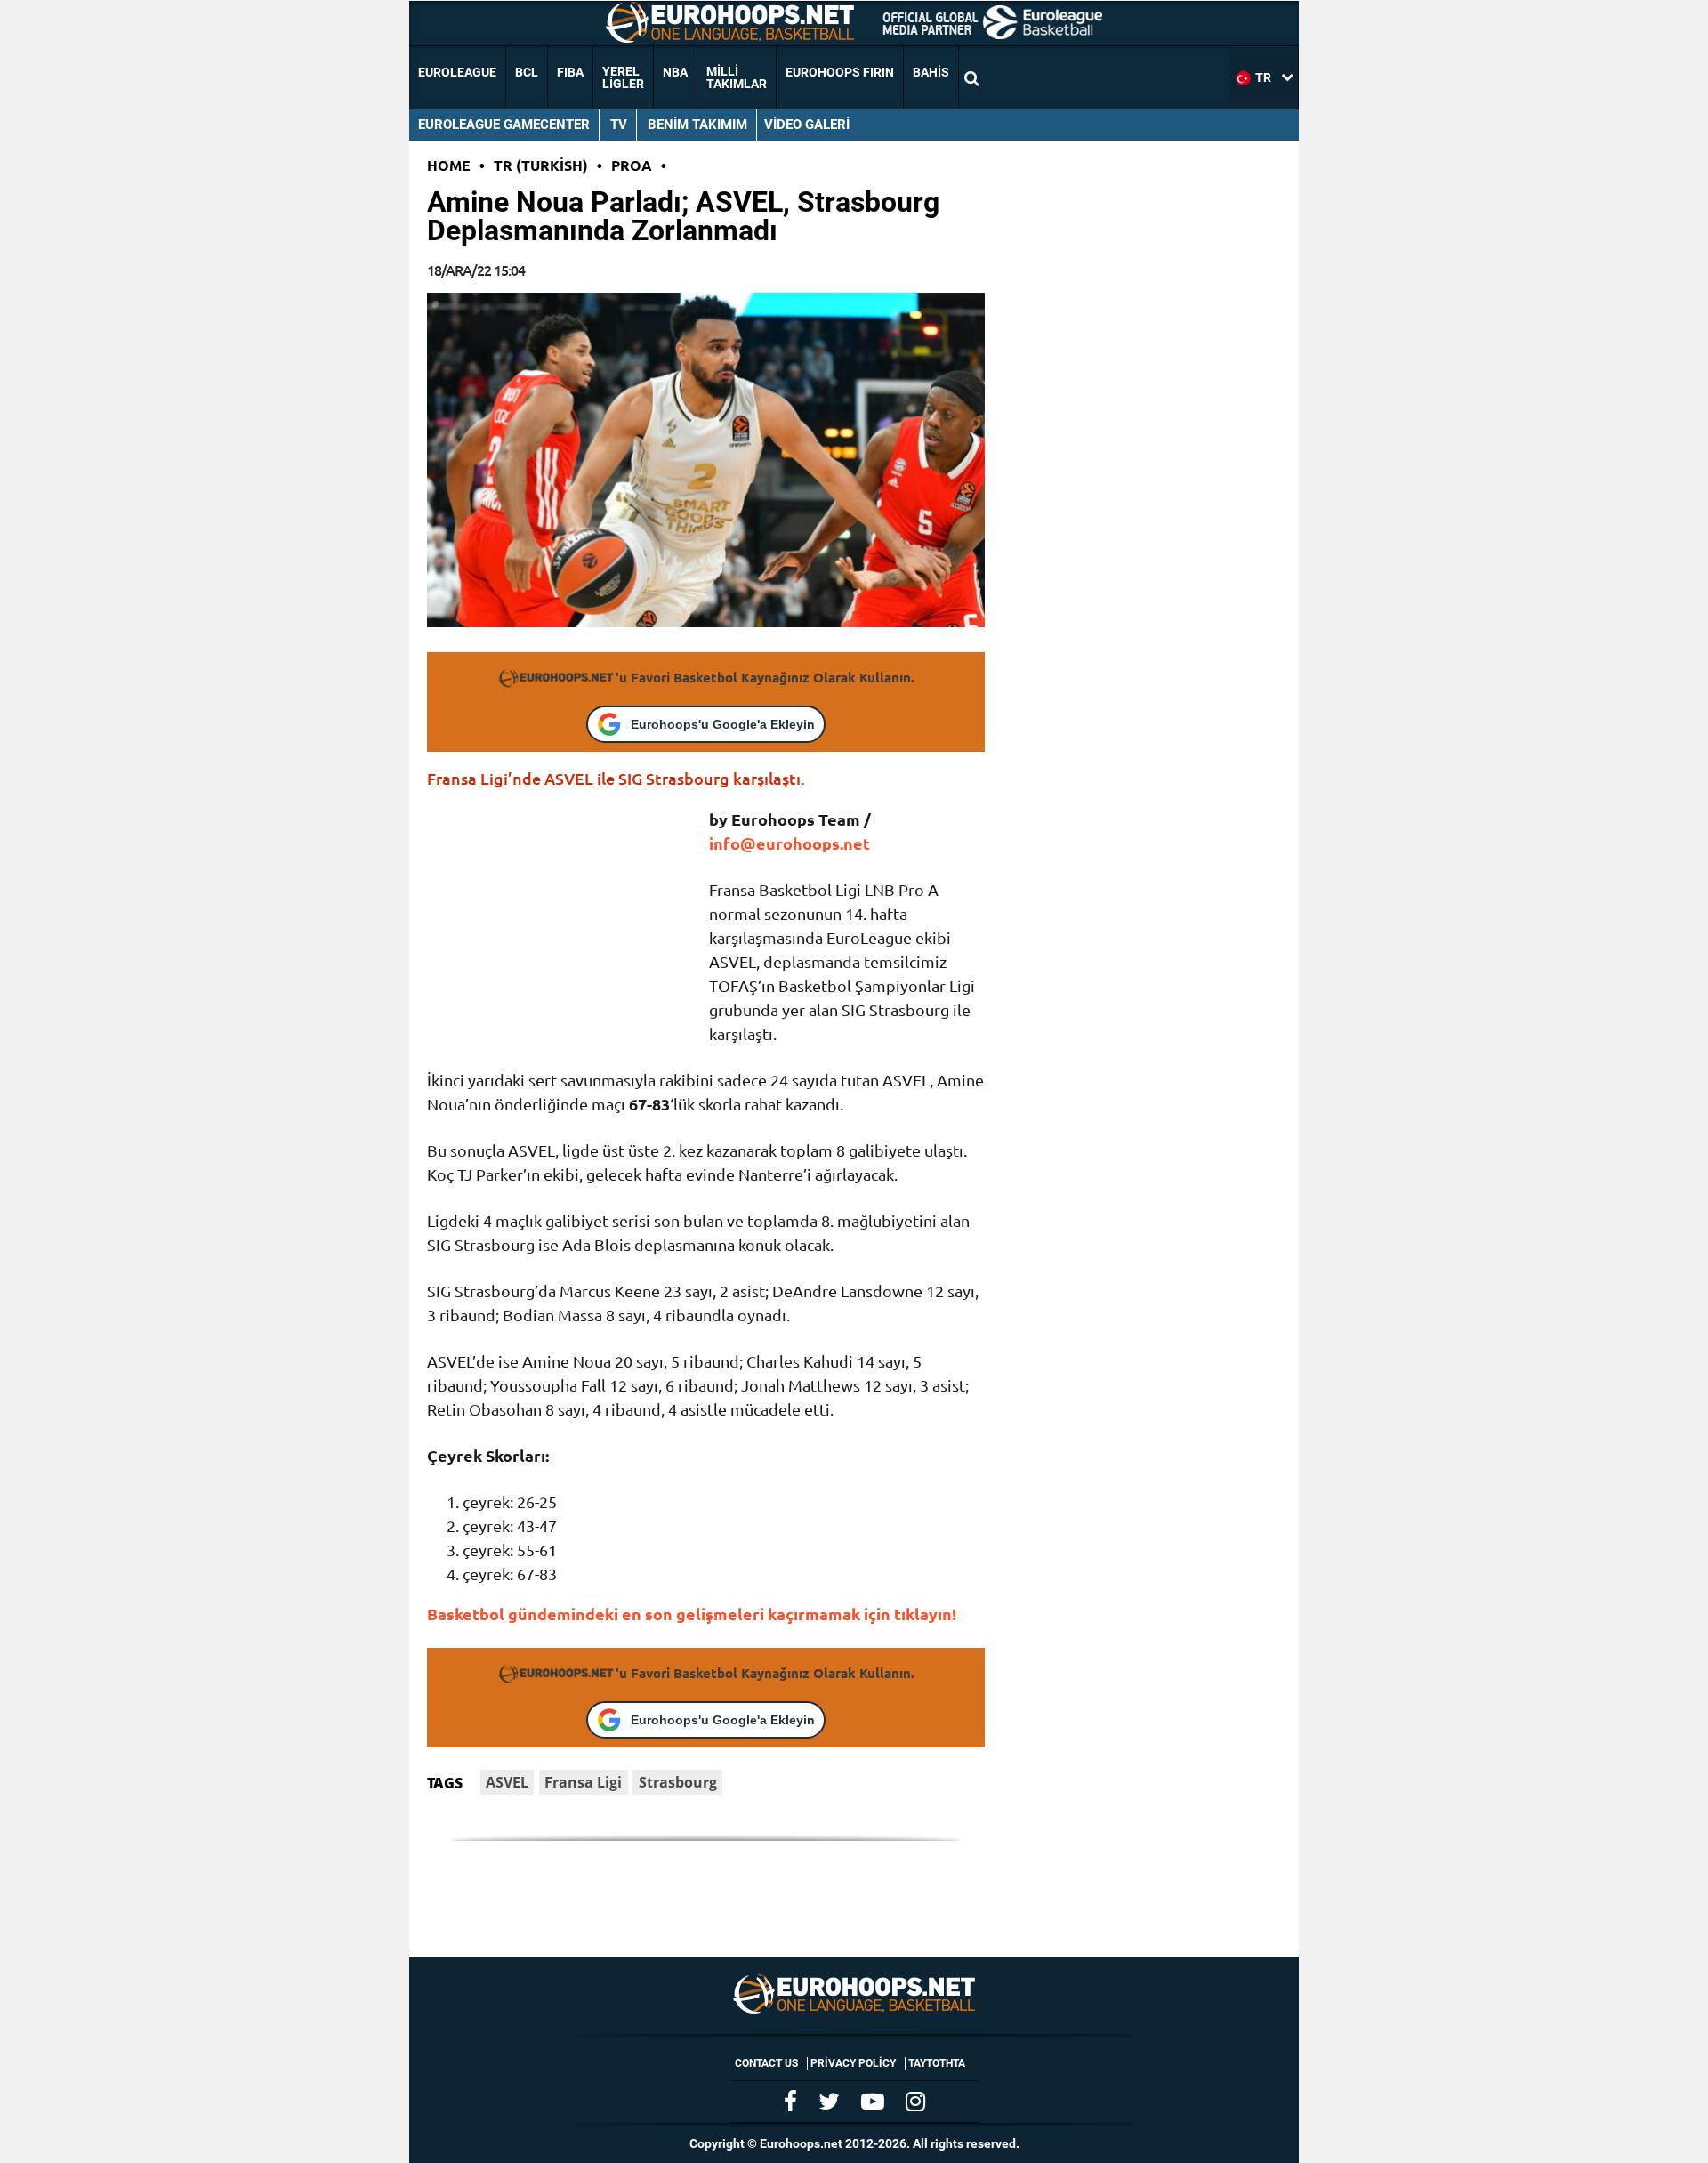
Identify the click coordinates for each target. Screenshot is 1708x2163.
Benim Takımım (697, 125)
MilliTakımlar (737, 77)
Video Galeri (807, 125)
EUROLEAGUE (457, 72)
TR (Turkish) (541, 165)
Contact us (766, 2063)
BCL (527, 72)
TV (619, 125)
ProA (632, 165)
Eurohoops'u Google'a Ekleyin (723, 724)
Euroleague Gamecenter (504, 125)
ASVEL (507, 1782)
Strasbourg (678, 1782)
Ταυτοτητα (937, 2063)
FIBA (570, 72)
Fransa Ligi (583, 1782)
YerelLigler (623, 77)
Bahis (931, 72)
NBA (675, 72)
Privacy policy (853, 2063)
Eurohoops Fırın (840, 72)
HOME (449, 165)
